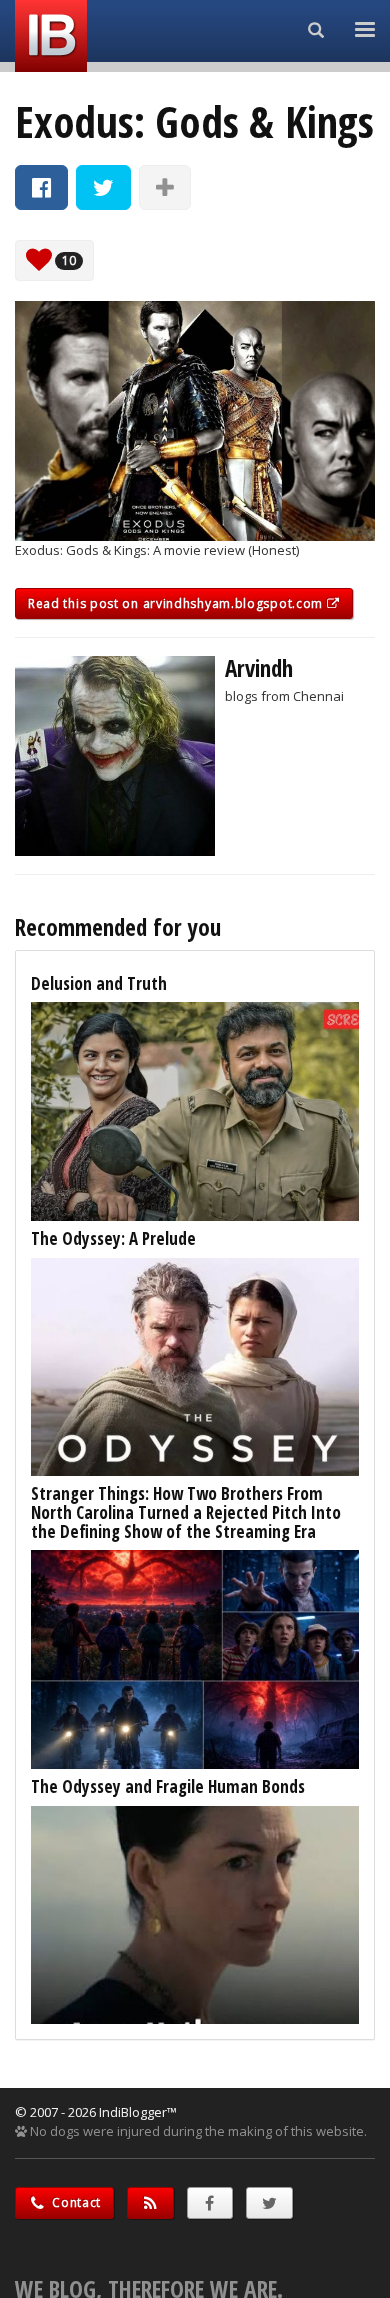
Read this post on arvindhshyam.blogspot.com (177, 603)
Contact (75, 2202)
